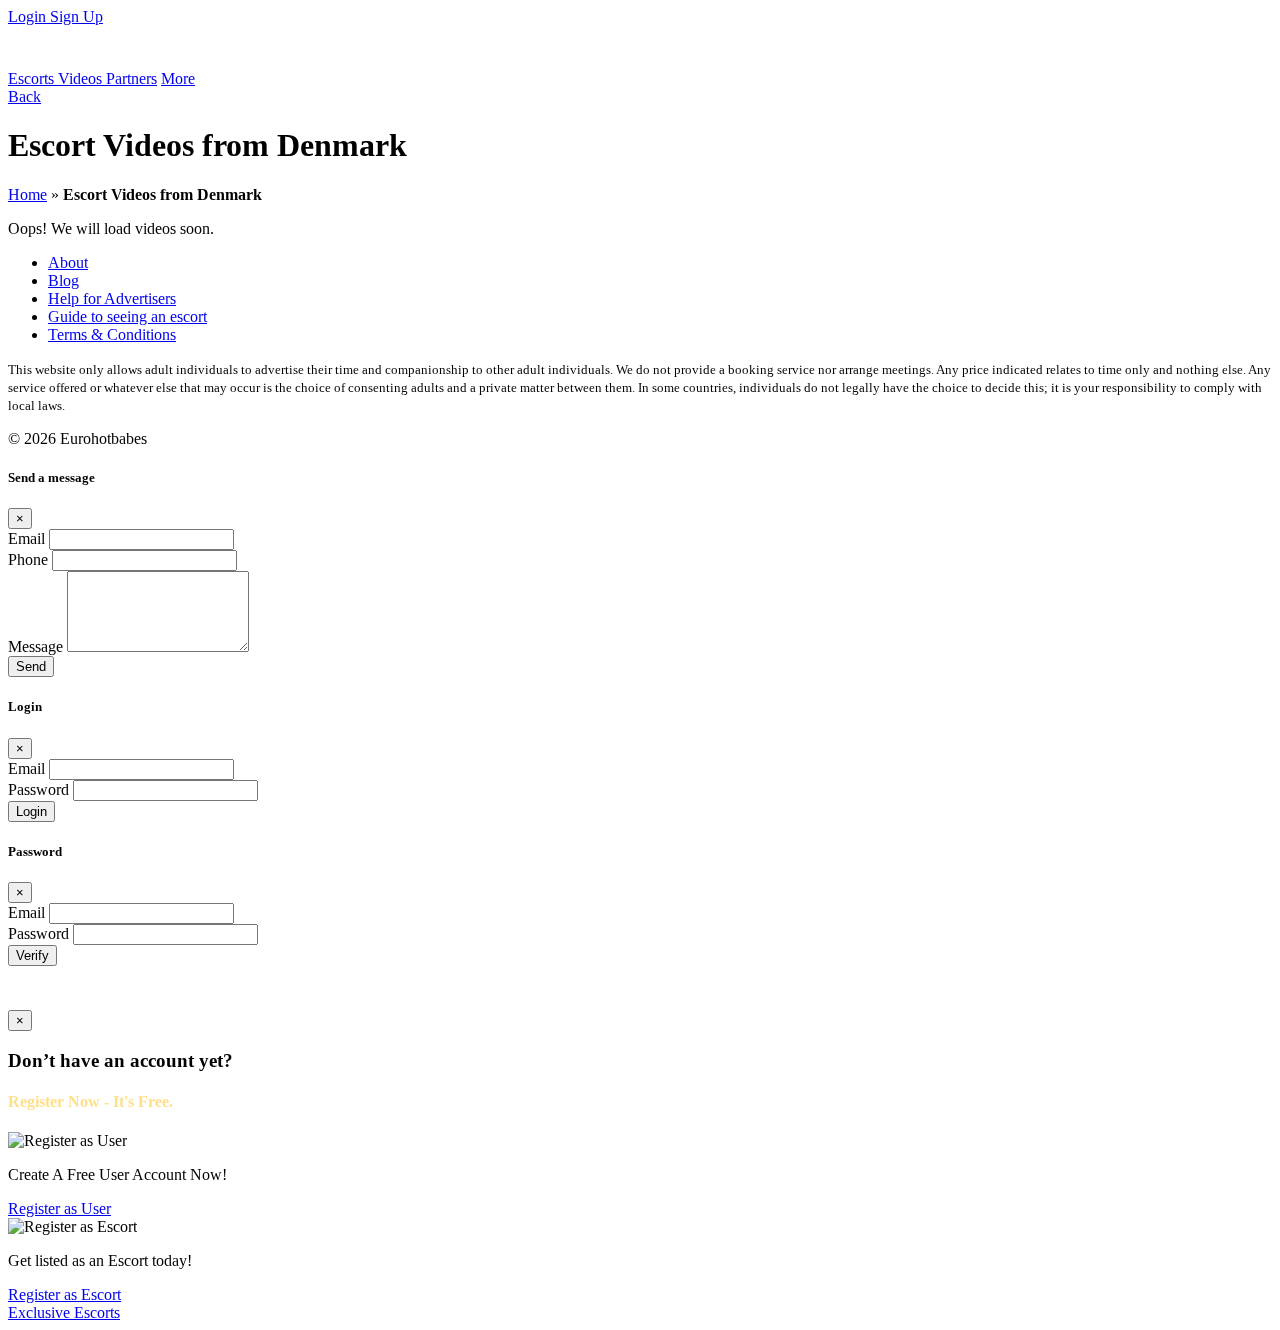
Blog (63, 280)
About (68, 262)
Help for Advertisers (112, 298)
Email (26, 538)
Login (29, 16)
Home (27, 194)
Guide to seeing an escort (127, 316)
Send (31, 666)
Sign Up (76, 16)
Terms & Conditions (112, 334)
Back (24, 96)
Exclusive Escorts (64, 1312)
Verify (32, 955)
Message (35, 646)
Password (38, 789)
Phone (28, 559)
